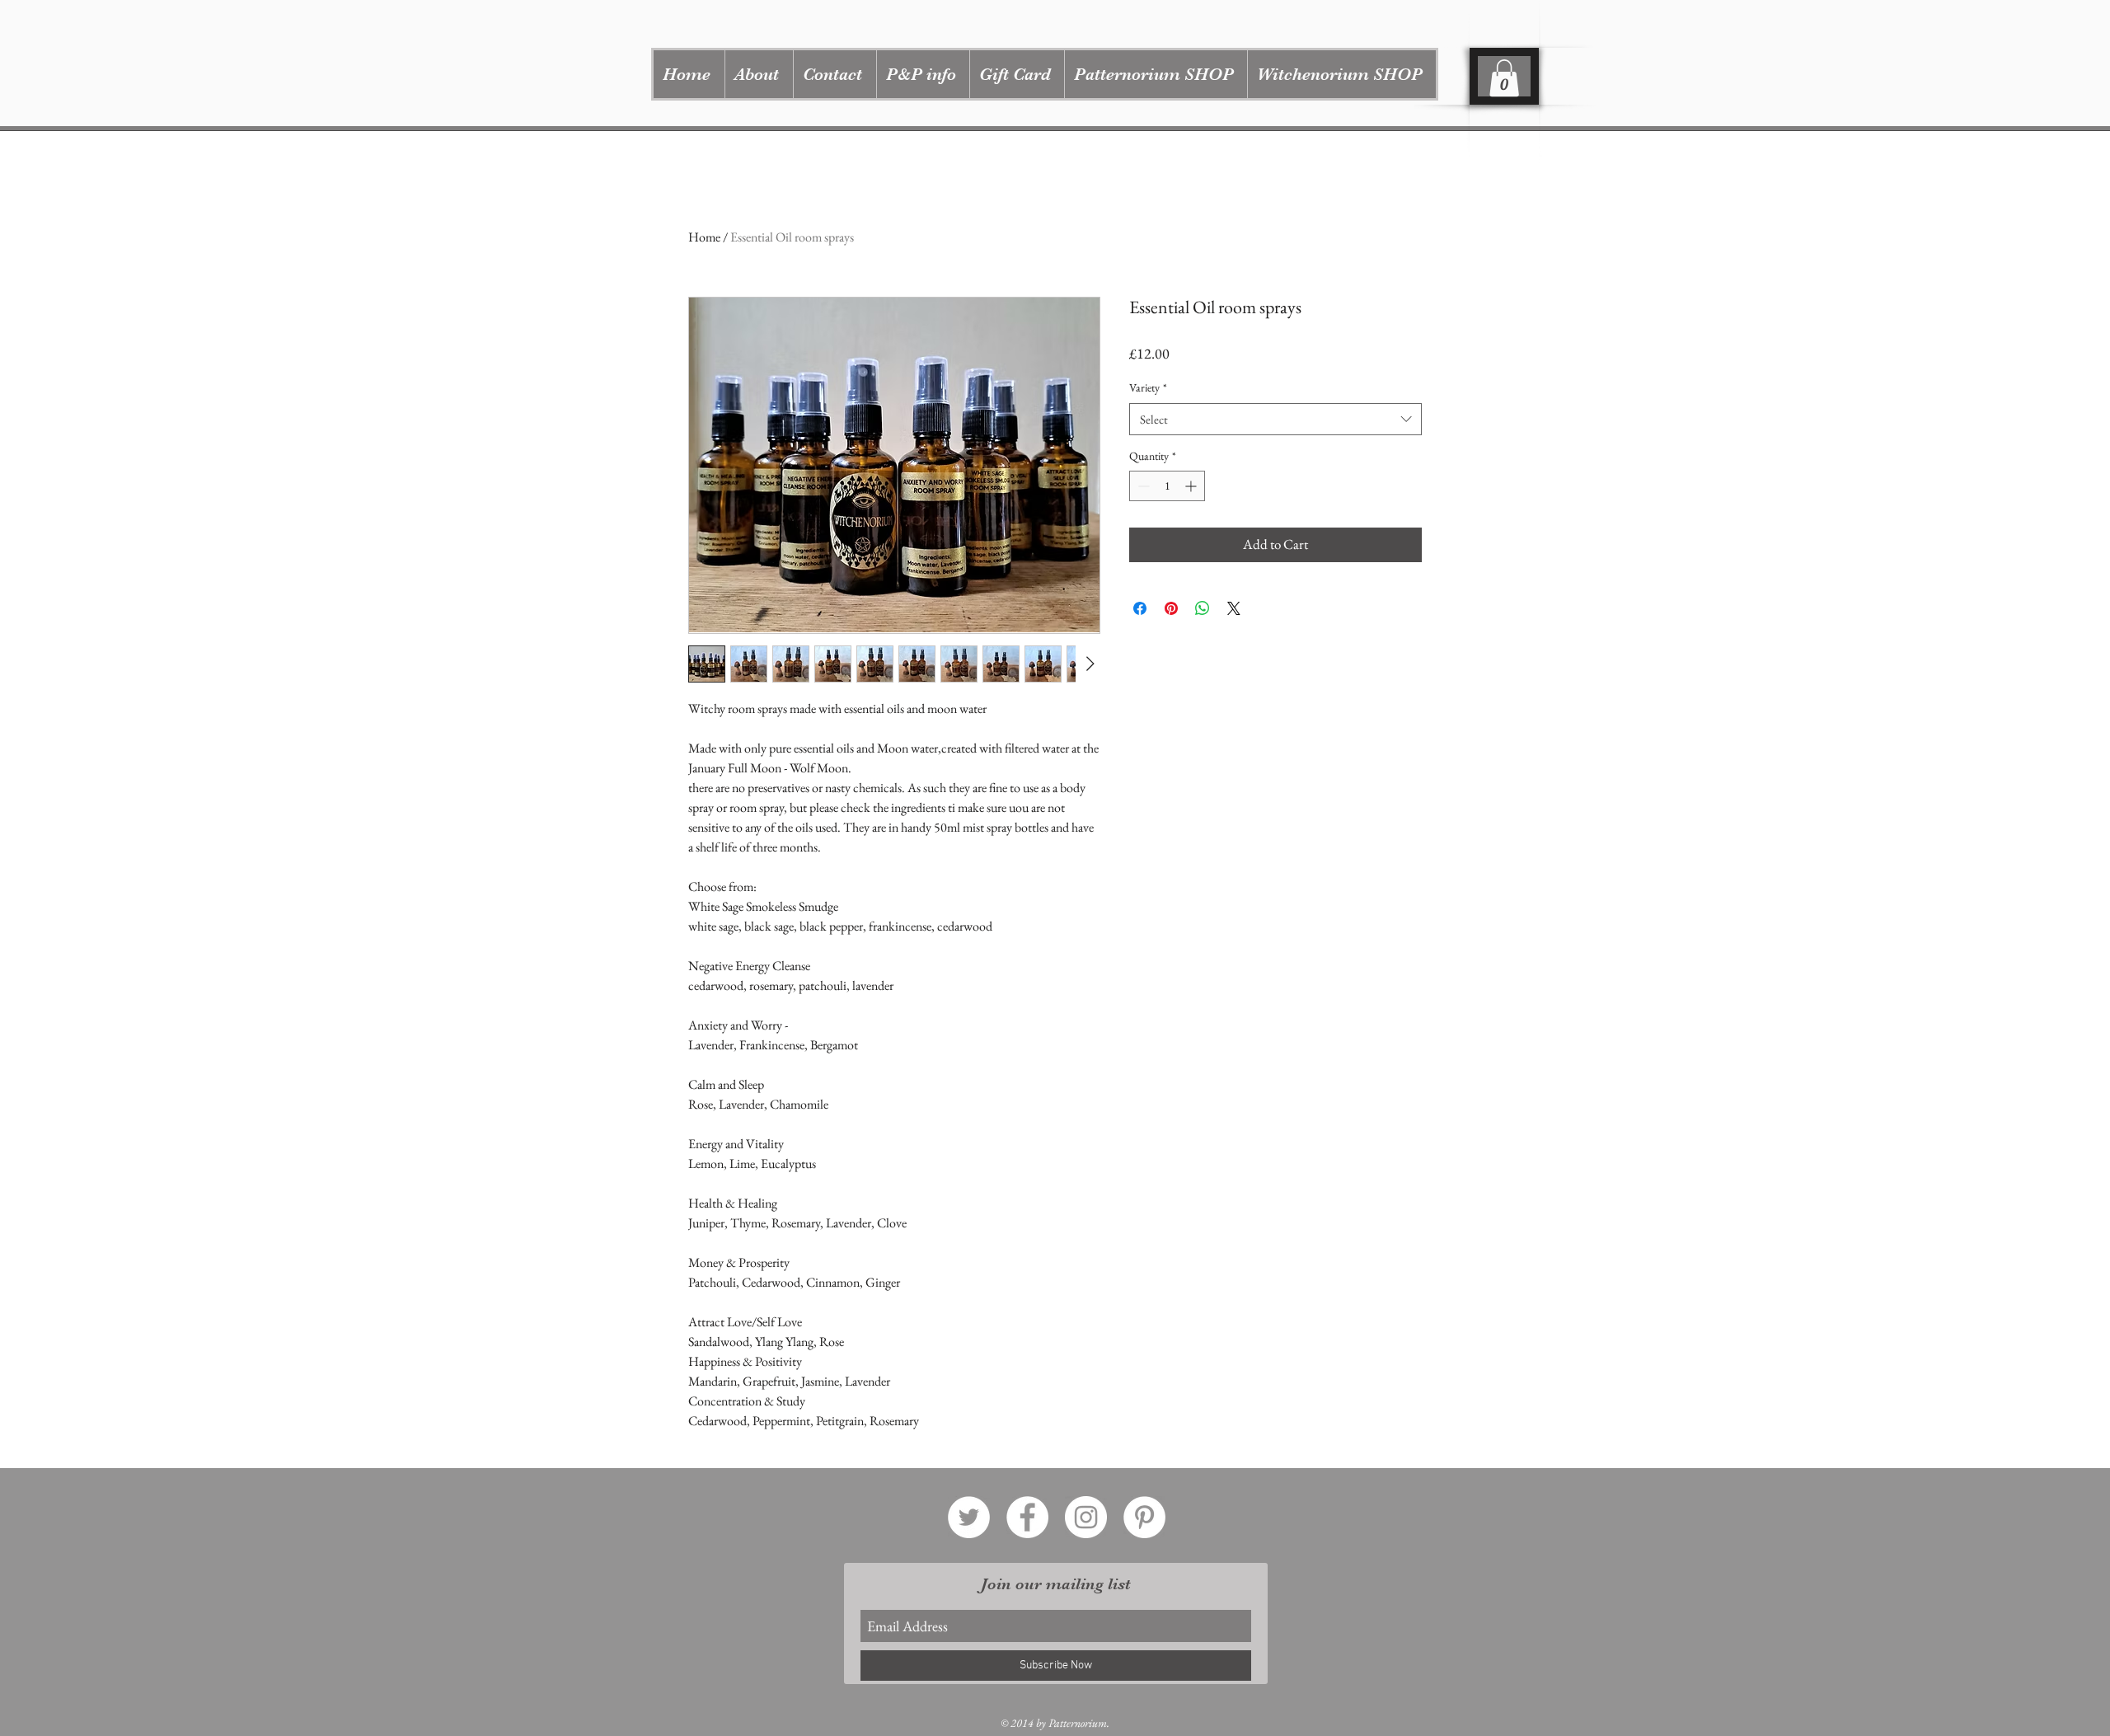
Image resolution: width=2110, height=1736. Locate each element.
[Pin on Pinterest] (1171, 608)
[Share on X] (1234, 608)
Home (704, 237)
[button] (1156, 74)
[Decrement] (1142, 486)
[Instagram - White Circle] (1086, 1517)
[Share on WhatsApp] (1203, 608)
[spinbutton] (1167, 486)
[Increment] (1192, 486)
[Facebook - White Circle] (1027, 1517)
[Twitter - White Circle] (969, 1517)
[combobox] (1275, 419)
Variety (1148, 387)
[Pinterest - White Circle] (1144, 1517)
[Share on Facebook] (1140, 608)
